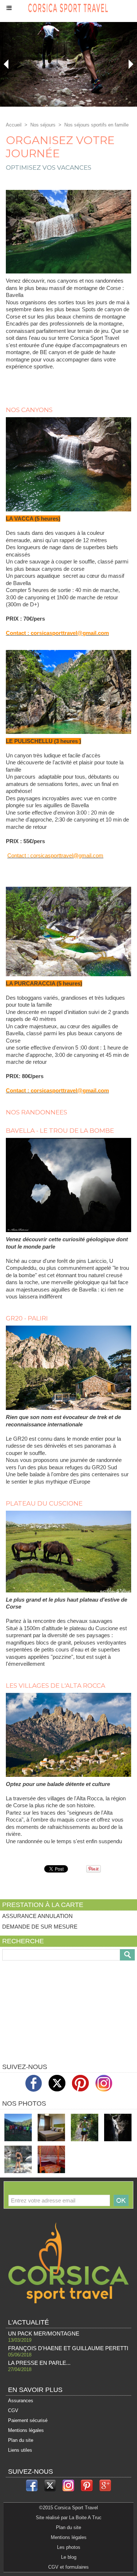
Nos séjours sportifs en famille (96, 125)
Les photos (69, 2547)
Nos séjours (44, 125)
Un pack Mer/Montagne (44, 2334)
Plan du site (21, 2440)
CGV (13, 2410)
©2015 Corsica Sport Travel (68, 2508)
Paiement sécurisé (28, 2420)
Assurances (21, 2401)
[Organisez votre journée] (68, 193)
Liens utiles (20, 2450)
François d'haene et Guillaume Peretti (68, 2348)
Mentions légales (26, 2430)
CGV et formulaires (68, 2567)
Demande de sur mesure (40, 1927)
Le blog (69, 2557)
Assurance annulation (37, 1916)
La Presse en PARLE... (39, 2363)
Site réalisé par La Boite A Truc (69, 2518)
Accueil (14, 125)
